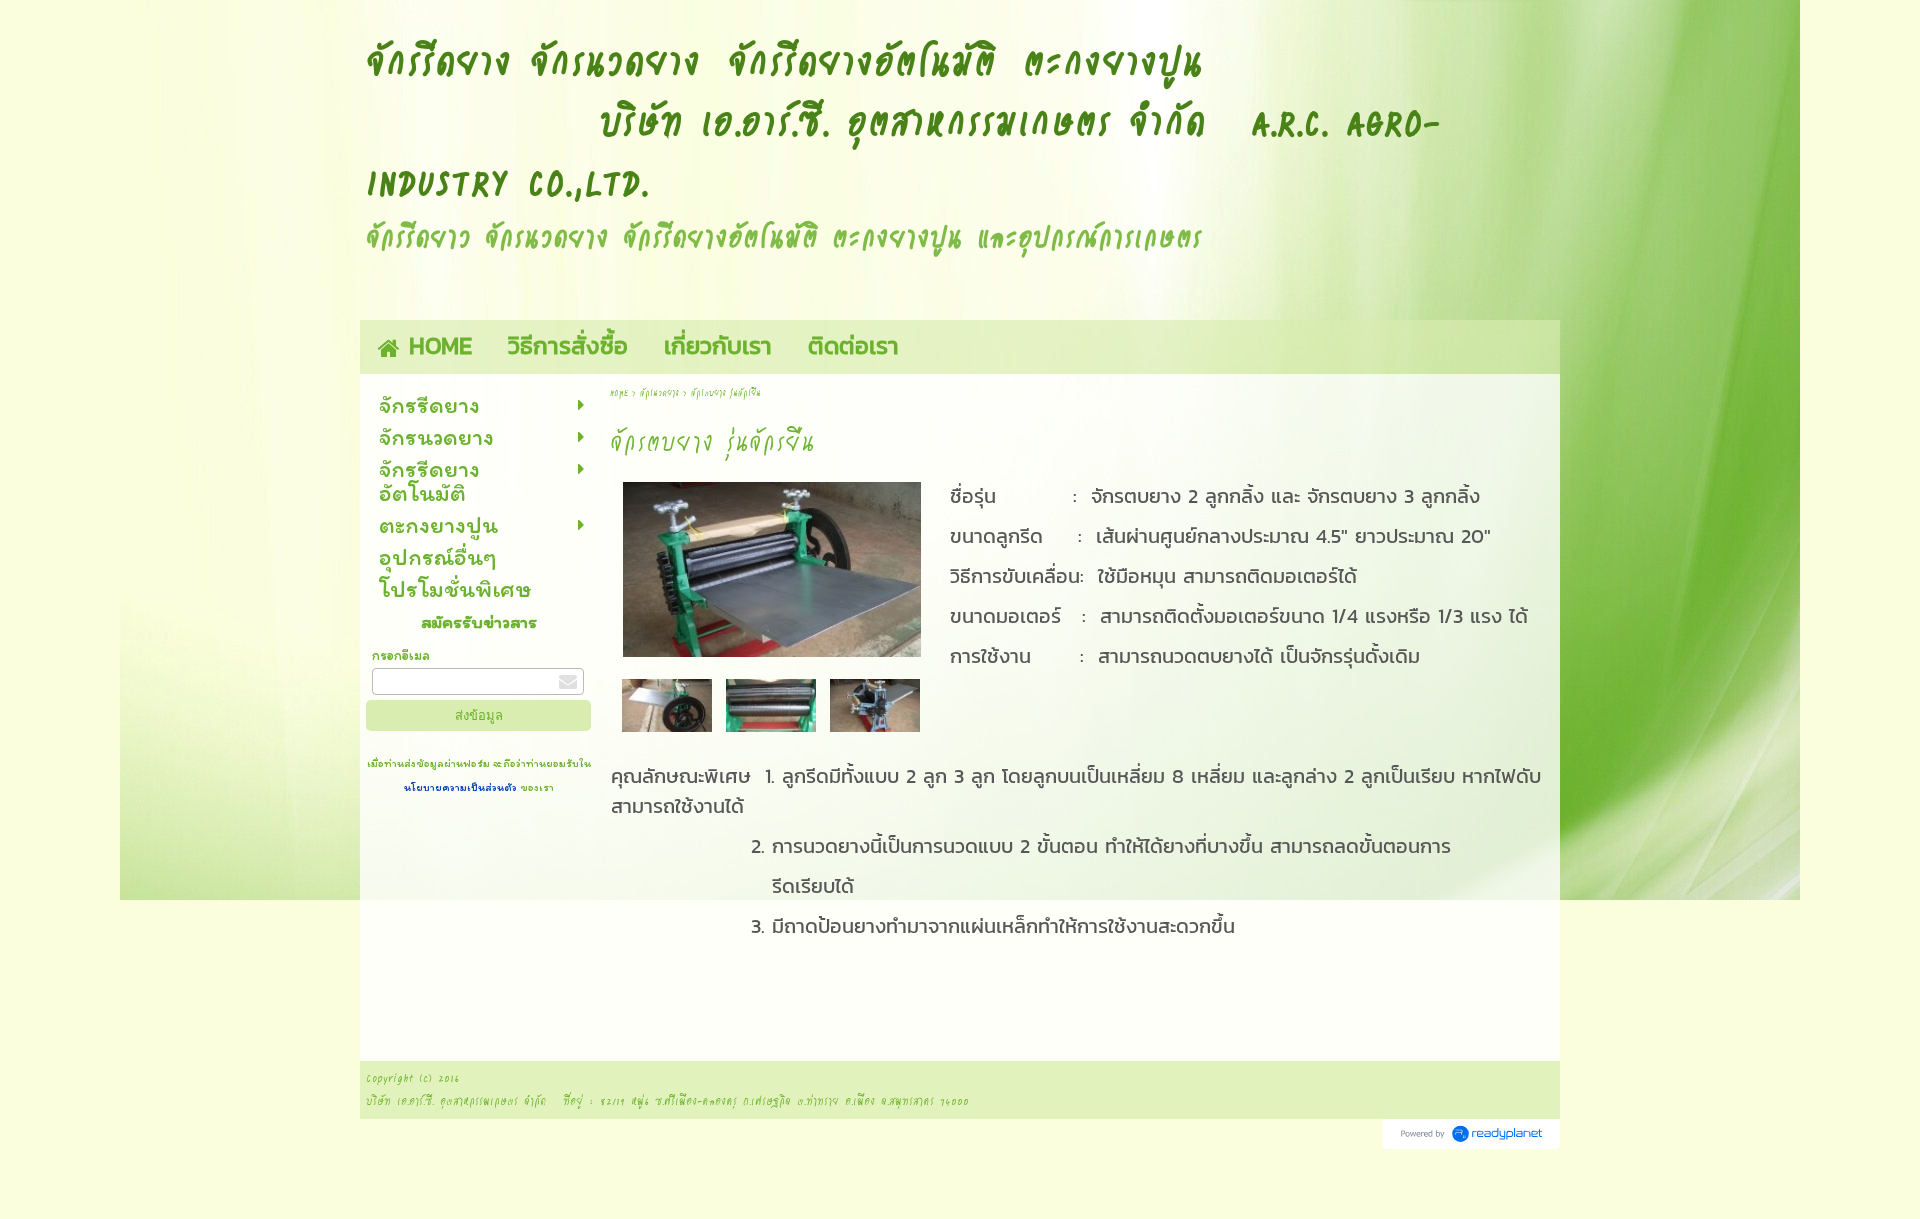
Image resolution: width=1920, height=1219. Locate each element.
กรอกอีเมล (401, 655)
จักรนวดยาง (659, 392)
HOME (619, 392)
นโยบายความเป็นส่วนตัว (462, 787)
